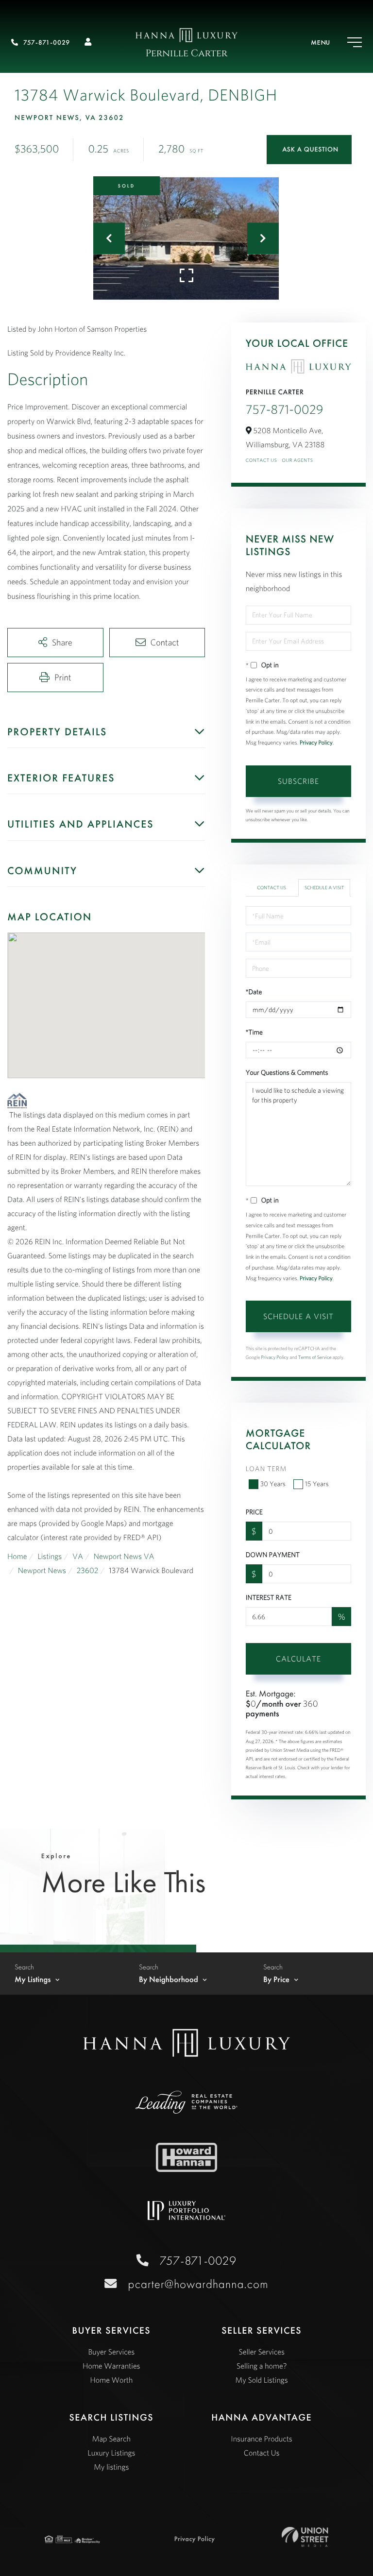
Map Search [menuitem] (111, 2439)
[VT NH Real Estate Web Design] (305, 2537)
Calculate (298, 1659)
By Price (276, 1980)
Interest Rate (269, 1597)
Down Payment (273, 1555)
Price (254, 1512)
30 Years (273, 1484)
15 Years (317, 1484)
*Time (254, 1032)
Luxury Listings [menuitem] (111, 2453)
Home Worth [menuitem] (111, 2380)
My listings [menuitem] (111, 2467)
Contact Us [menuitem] (262, 2453)
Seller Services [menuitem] (262, 2352)
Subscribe (298, 781)
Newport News (42, 1571)
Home (17, 1557)
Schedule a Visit (324, 888)
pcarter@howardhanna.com (198, 2284)
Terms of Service (315, 1357)
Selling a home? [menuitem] (262, 2366)
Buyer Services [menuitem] (111, 2352)
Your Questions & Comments (287, 1072)
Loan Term (266, 1469)
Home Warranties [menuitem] (111, 2366)
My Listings (33, 1980)
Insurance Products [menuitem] (262, 2439)
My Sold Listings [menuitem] (262, 2380)
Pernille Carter (187, 54)
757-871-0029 (47, 43)
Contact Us (262, 460)
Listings (50, 1557)
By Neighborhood (169, 1980)
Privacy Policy (316, 743)
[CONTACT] (309, 150)
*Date (254, 992)
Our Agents (297, 460)
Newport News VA (124, 1557)
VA (78, 1557)
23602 (88, 1571)
